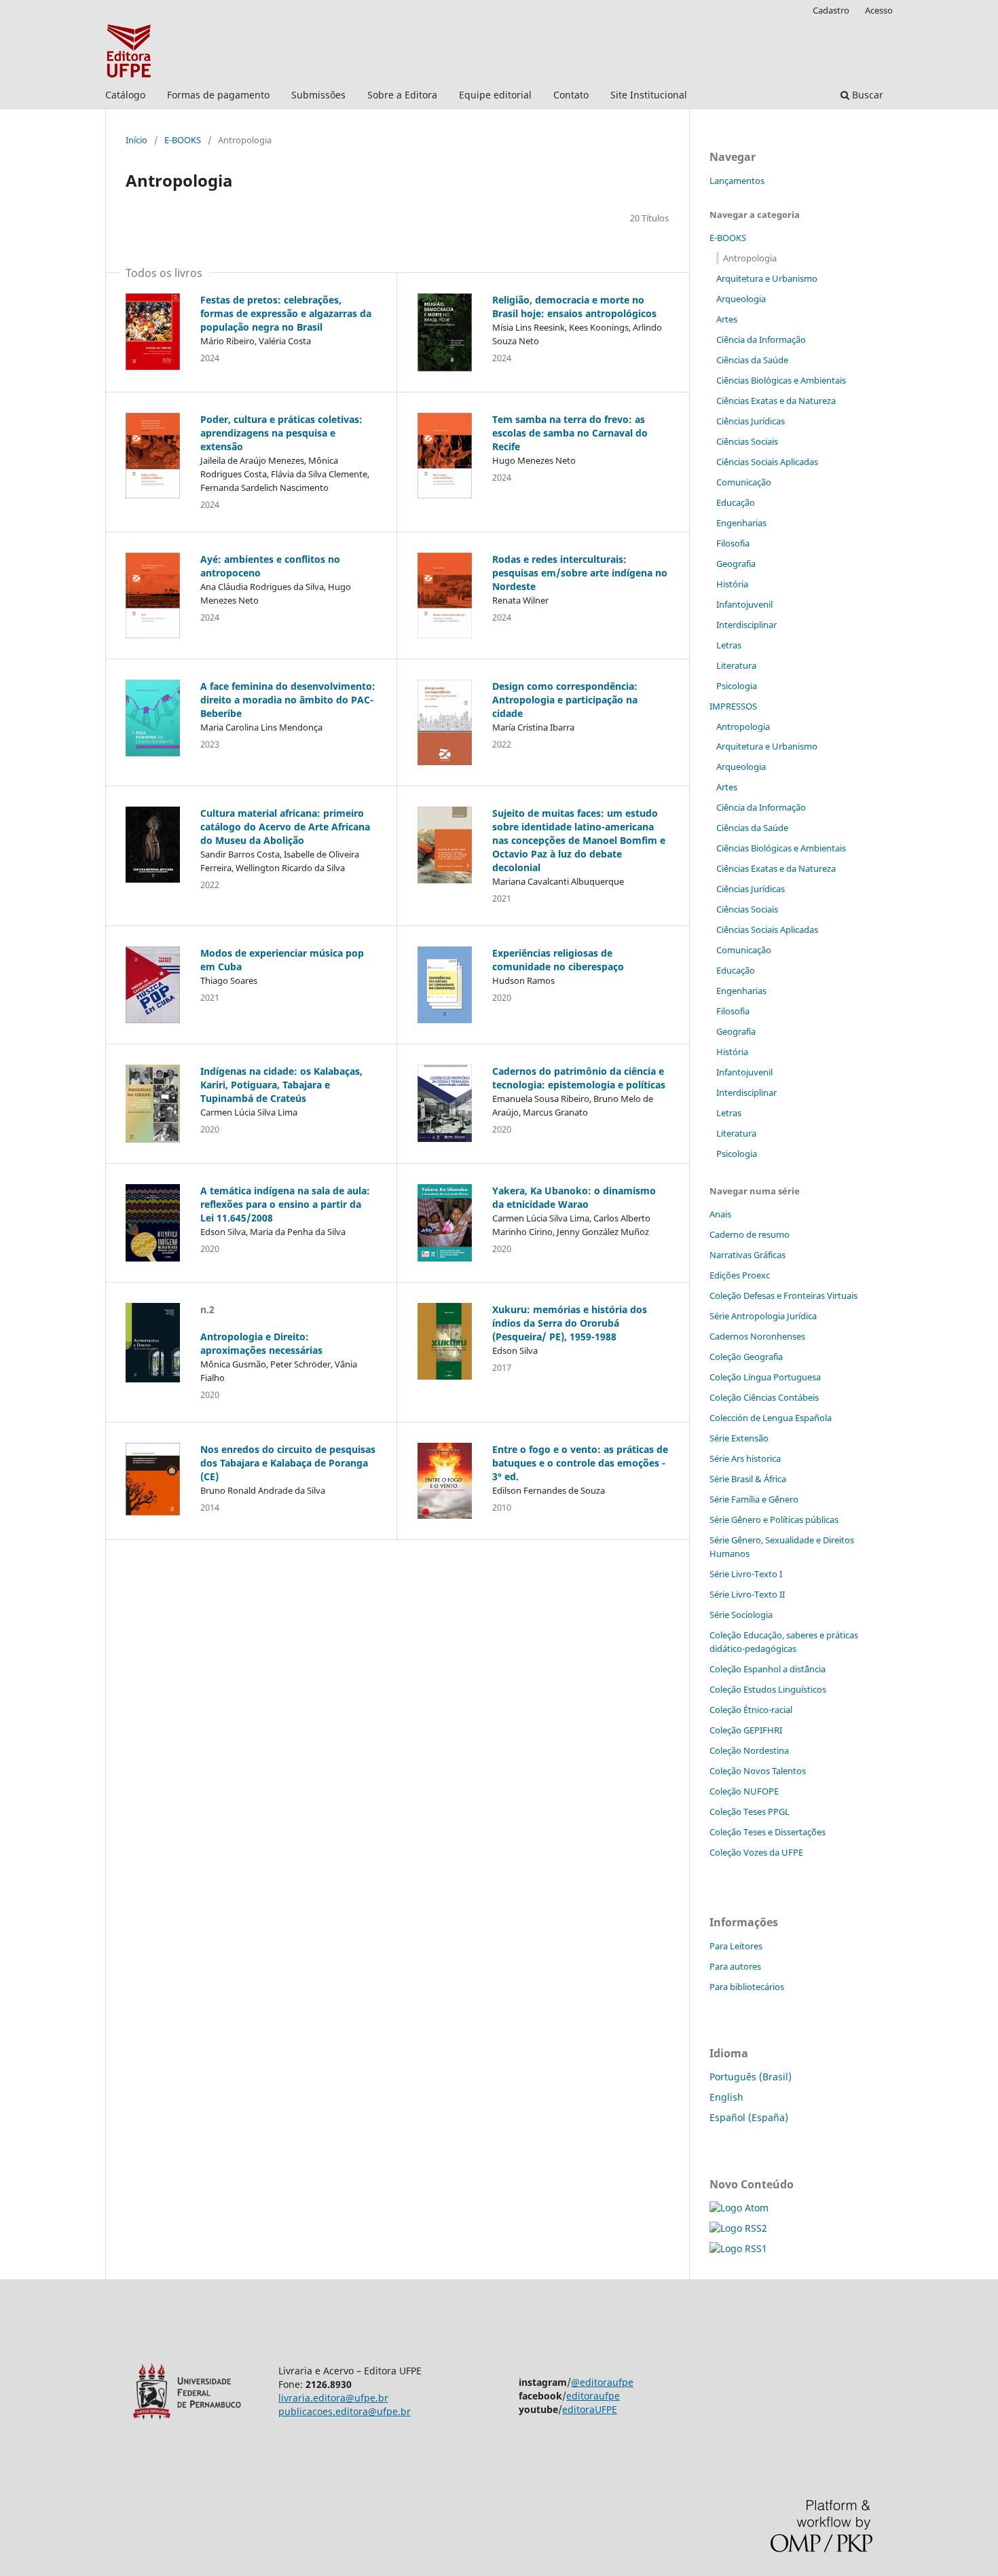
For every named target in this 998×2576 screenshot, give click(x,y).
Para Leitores (736, 1946)
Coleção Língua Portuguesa (765, 1377)
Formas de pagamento (218, 95)
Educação (736, 502)
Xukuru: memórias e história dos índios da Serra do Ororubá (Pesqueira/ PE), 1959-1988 (570, 1323)
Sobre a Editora (402, 95)
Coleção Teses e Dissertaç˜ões (768, 1832)
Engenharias (741, 523)
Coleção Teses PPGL (750, 1811)
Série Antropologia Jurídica (763, 1316)
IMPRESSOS (733, 706)
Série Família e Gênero (754, 1499)
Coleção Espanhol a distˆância (768, 1669)
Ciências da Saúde (752, 360)
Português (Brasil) (751, 2077)
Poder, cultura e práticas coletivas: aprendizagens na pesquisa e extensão (281, 433)
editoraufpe (593, 2396)
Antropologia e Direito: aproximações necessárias (261, 1343)
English (726, 2097)
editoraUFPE (590, 2409)
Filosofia (733, 543)
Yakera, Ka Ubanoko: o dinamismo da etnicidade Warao (574, 1197)
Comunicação (744, 482)
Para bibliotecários (747, 1987)
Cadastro (831, 10)
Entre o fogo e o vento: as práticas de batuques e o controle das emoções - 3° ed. (580, 1463)
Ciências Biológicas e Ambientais (781, 380)
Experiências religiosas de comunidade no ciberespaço (558, 960)
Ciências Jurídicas (751, 421)
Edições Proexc (740, 1275)
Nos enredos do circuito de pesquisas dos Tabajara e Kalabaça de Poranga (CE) (288, 1463)
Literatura (736, 665)
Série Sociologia (741, 1615)
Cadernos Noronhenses (757, 1336)
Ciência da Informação (761, 339)
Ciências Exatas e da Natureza (776, 401)
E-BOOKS (183, 140)
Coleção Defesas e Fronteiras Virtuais (783, 1295)
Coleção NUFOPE (744, 1791)
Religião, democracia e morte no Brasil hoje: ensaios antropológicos (574, 307)
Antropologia (750, 258)
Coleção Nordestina (749, 1750)
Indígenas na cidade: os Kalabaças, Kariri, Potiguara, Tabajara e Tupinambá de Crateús (281, 1085)
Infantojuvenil (744, 604)
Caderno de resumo (750, 1234)
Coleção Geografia (746, 1357)
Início (136, 140)
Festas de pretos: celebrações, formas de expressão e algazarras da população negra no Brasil (286, 313)
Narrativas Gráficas (747, 1255)
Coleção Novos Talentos (758, 1771)
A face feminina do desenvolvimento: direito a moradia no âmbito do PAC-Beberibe (288, 700)
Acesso (879, 10)
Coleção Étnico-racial (751, 1710)
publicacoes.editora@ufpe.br (345, 2411)
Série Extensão (739, 1438)
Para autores (735, 1966)
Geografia (736, 564)
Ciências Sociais (747, 441)
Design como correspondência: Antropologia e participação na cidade (565, 700)
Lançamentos (737, 181)
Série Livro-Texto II (747, 1594)
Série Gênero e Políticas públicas (774, 1520)
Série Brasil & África (748, 1479)
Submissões (318, 95)
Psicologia (737, 686)
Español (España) (749, 2117)
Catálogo (125, 95)
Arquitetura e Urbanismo (767, 278)
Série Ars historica (745, 1458)
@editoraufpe (602, 2382)
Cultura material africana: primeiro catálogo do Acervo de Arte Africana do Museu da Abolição (285, 827)
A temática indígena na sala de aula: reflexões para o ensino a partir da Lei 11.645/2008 (285, 1204)
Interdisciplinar (746, 625)
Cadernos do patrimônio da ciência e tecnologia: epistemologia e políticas (579, 1078)
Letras (729, 645)
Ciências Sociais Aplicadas (767, 462)
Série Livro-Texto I (746, 1574)
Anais (720, 1214)
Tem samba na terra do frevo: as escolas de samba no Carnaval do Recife (570, 433)
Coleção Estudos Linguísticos (768, 1689)
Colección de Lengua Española (771, 1418)
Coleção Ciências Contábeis (764, 1397)
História (732, 584)
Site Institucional (649, 95)
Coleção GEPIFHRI (746, 1730)
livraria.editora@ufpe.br (333, 2398)
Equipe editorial (495, 95)
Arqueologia (741, 299)
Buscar (866, 95)
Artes (727, 319)
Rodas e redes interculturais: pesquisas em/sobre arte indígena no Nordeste (580, 573)
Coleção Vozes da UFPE (756, 1852)
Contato (571, 95)
